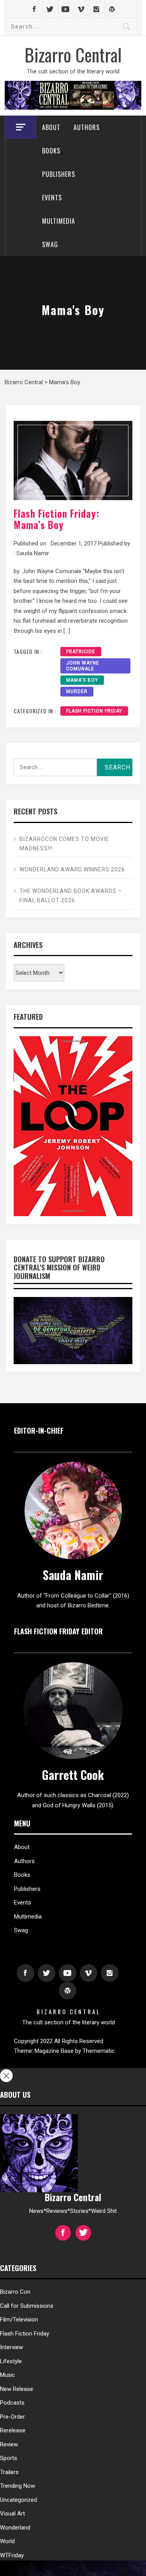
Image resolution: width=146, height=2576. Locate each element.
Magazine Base (55, 2051)
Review (9, 2444)
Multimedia (59, 221)
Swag (50, 244)
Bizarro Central (73, 54)
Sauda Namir (33, 553)
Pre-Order (12, 2417)
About (51, 127)
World (7, 2541)
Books (51, 151)
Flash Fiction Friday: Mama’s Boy (56, 519)
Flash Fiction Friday (94, 711)
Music (8, 2375)
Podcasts (12, 2403)
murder (77, 691)
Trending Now (18, 2486)
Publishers (59, 174)
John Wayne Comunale (83, 666)
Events (52, 198)
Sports (9, 2458)
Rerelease (13, 2430)
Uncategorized (18, 2500)
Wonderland (15, 2528)
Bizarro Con (15, 2292)
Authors (87, 127)
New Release (17, 2389)
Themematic (99, 2051)
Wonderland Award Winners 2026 (72, 869)
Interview (11, 2347)
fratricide (81, 652)
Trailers (9, 2472)
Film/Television (19, 2319)
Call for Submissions (27, 2306)
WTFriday (12, 2555)
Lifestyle (11, 2361)
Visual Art (12, 2514)
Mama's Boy (82, 680)
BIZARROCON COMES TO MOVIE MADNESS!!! (64, 844)
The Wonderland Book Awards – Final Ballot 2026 (71, 896)
